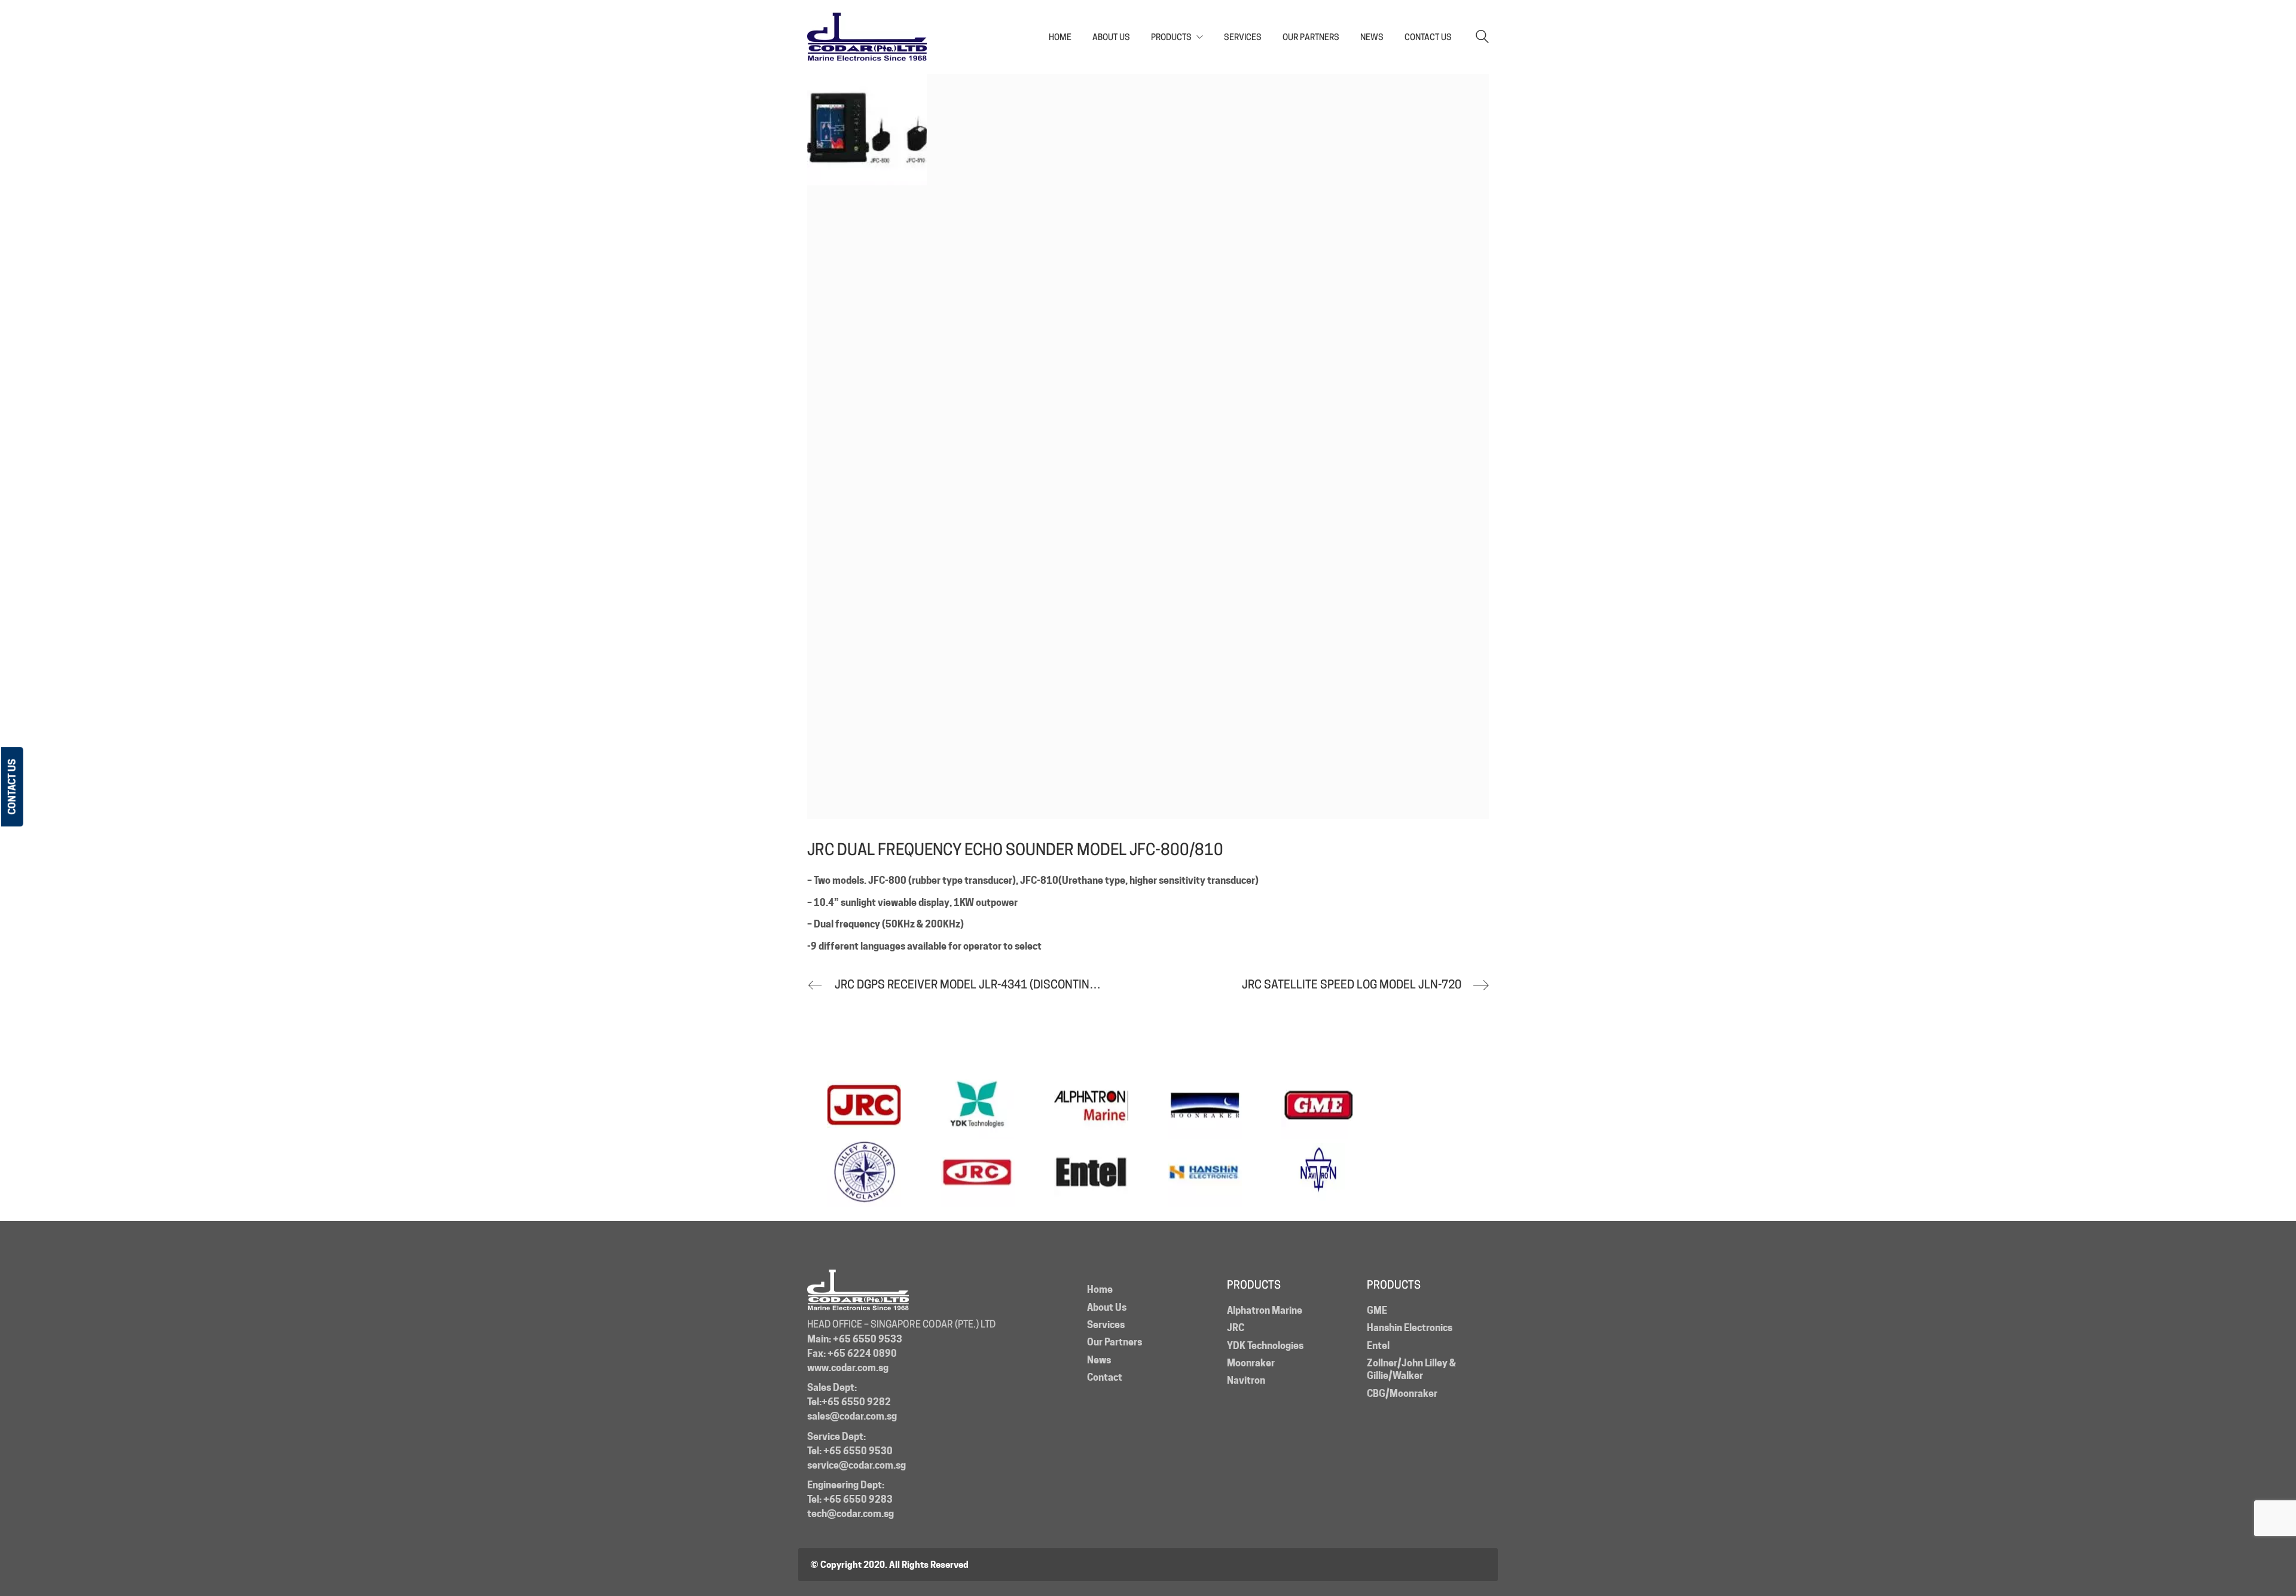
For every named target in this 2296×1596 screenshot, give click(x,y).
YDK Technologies (1265, 1346)
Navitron (1246, 1380)
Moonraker (1251, 1363)
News (1099, 1360)
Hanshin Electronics (1410, 1328)
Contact (1105, 1377)
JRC (1236, 1328)
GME (1377, 1310)
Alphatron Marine (1265, 1310)
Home (1100, 1290)
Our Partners (1115, 1342)
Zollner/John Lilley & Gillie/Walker (1411, 1369)
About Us (1107, 1307)
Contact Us (12, 787)
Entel (1378, 1346)
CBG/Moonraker (1402, 1394)
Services (1106, 1325)
